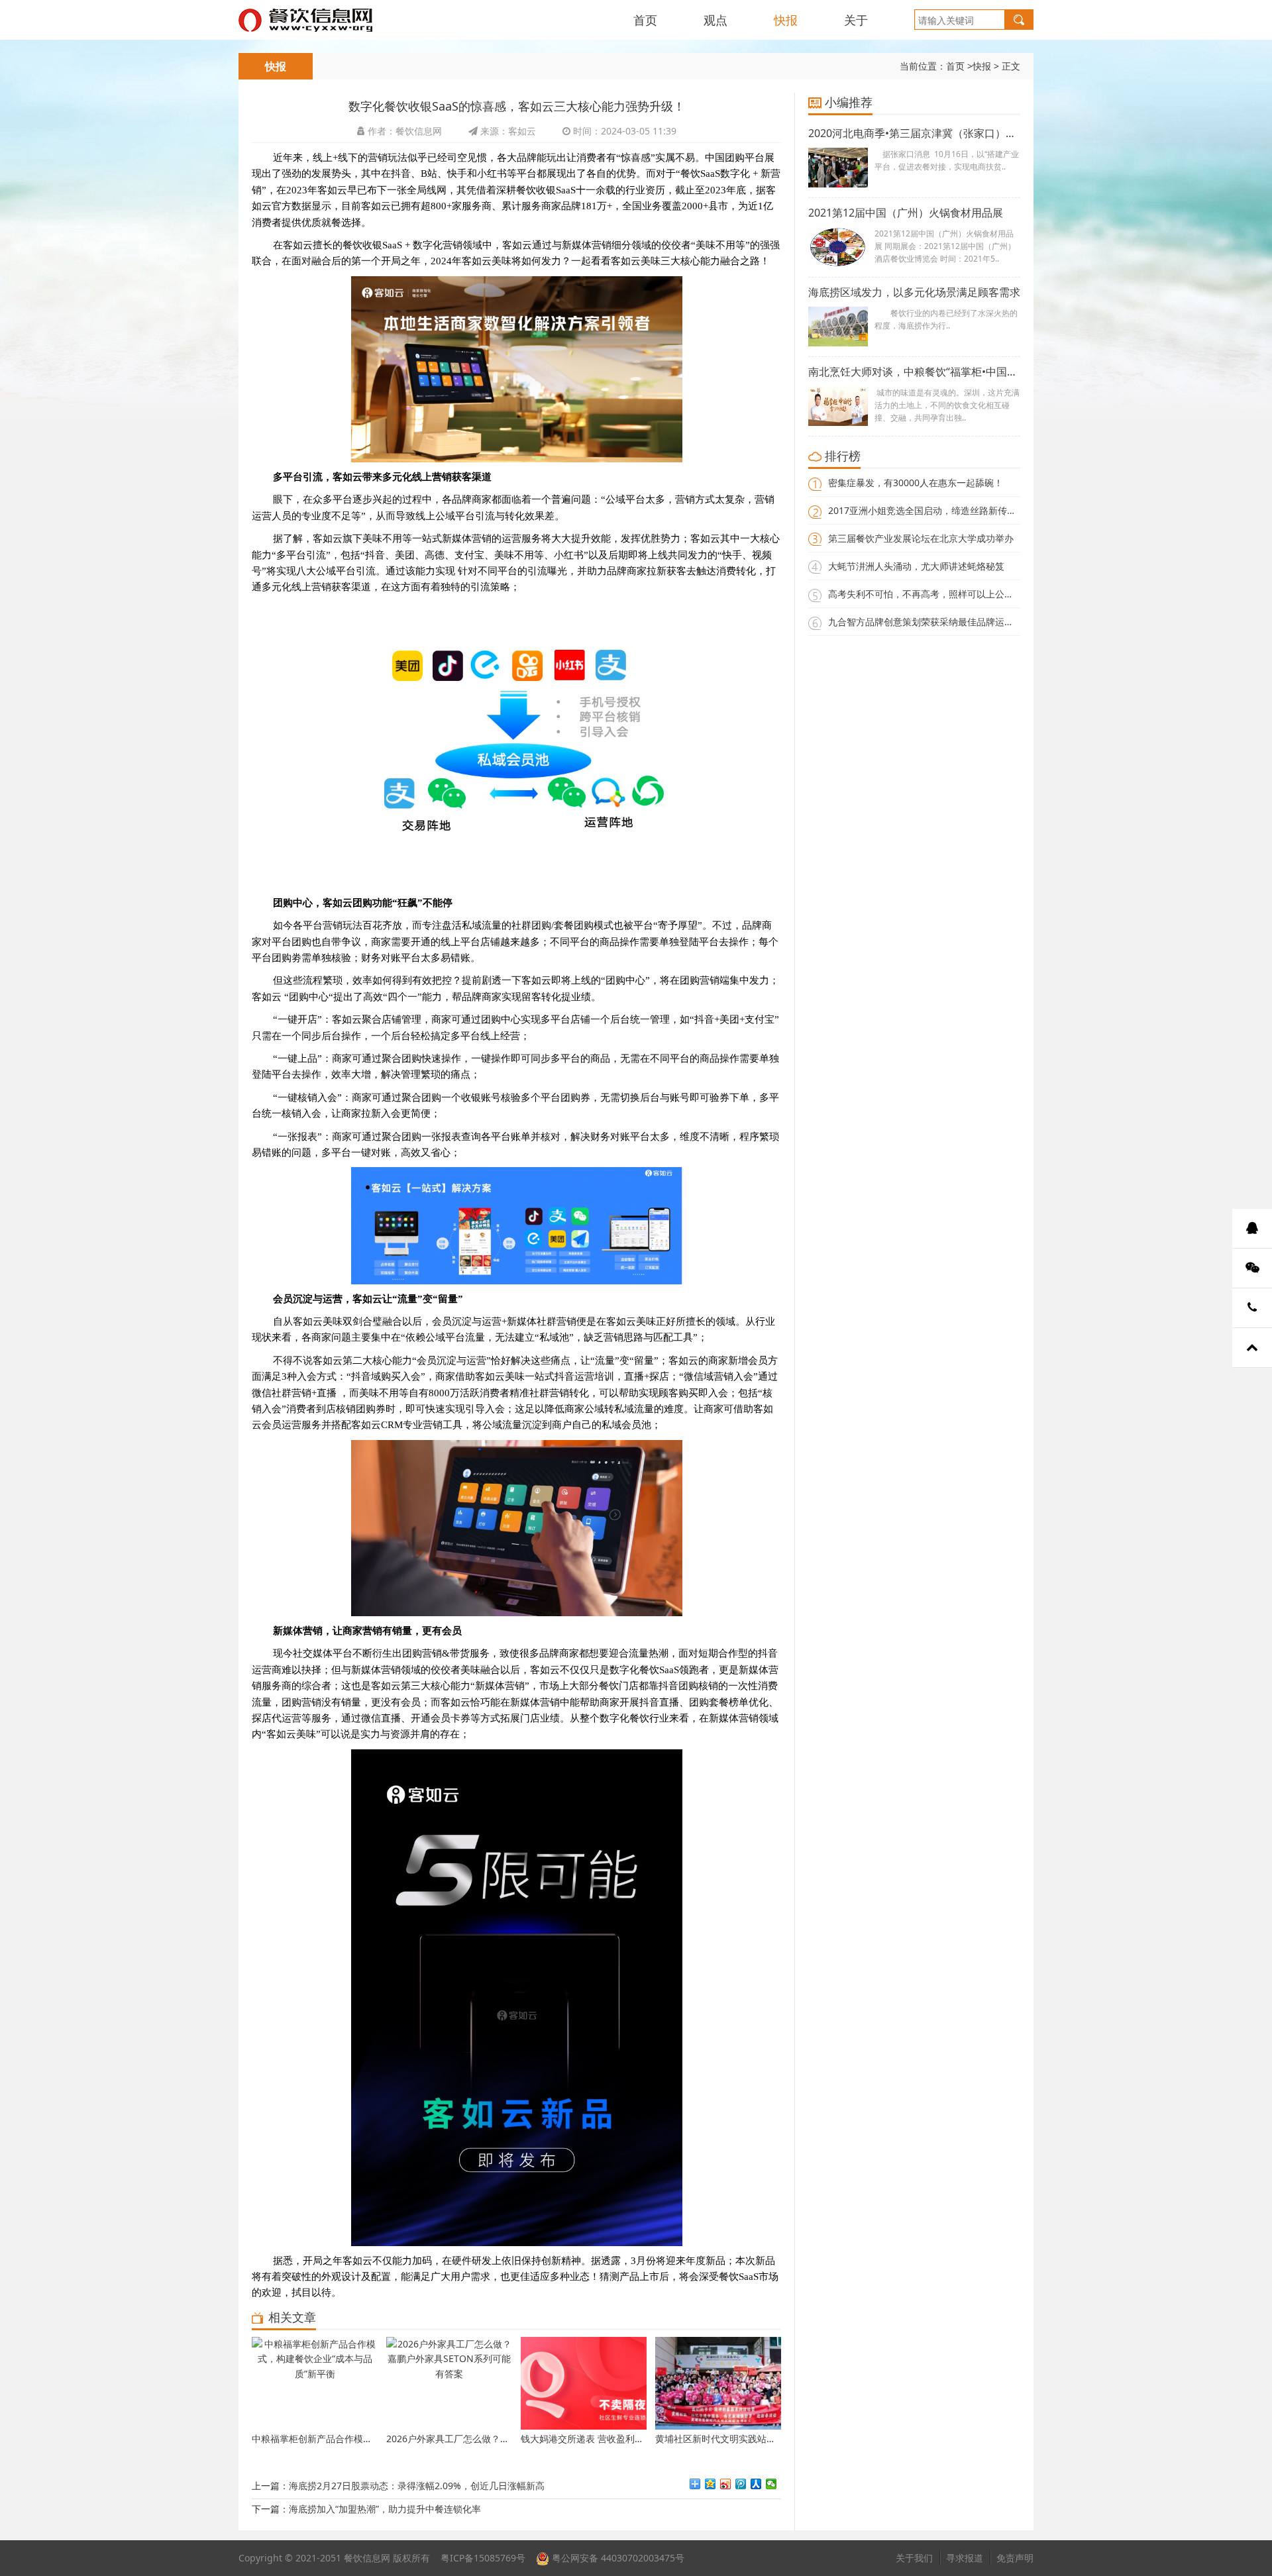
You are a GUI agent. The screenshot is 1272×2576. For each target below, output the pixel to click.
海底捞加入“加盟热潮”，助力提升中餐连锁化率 (385, 2509)
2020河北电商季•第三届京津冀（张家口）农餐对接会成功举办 (914, 133)
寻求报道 (965, 2558)
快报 (786, 20)
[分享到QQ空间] (711, 2484)
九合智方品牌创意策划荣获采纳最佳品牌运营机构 (930, 622)
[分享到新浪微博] (726, 2484)
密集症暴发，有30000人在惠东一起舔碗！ (916, 483)
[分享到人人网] (756, 2484)
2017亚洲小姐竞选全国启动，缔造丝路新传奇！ (927, 510)
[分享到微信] (771, 2484)
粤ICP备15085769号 (483, 2558)
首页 (645, 20)
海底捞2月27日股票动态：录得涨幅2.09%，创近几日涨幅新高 (417, 2486)
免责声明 (1015, 2558)
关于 (856, 20)
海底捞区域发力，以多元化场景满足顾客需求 (914, 292)
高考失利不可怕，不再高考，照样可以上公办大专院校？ (944, 594)
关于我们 (914, 2558)
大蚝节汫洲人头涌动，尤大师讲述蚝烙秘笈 (916, 566)
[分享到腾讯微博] (741, 2484)
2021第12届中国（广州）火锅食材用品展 (906, 213)
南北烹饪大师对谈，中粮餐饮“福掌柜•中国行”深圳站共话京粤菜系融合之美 (914, 372)
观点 (715, 20)
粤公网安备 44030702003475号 (617, 2558)
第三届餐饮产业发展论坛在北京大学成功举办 (921, 538)
